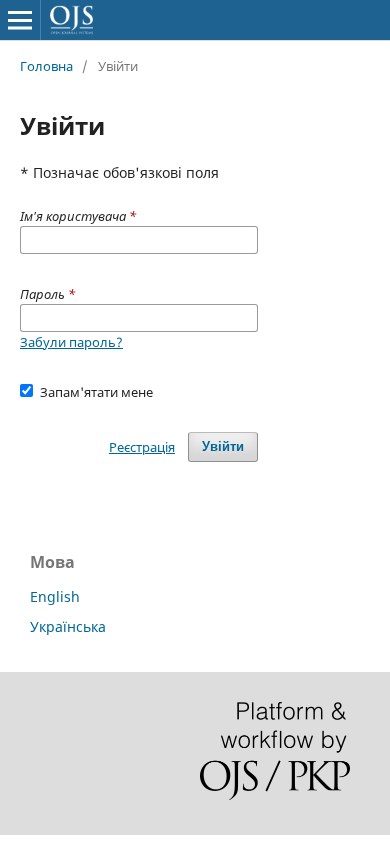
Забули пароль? (71, 342)
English (55, 596)
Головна (46, 66)
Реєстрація (142, 447)
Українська (68, 626)
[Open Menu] (20, 20)
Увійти (223, 446)
